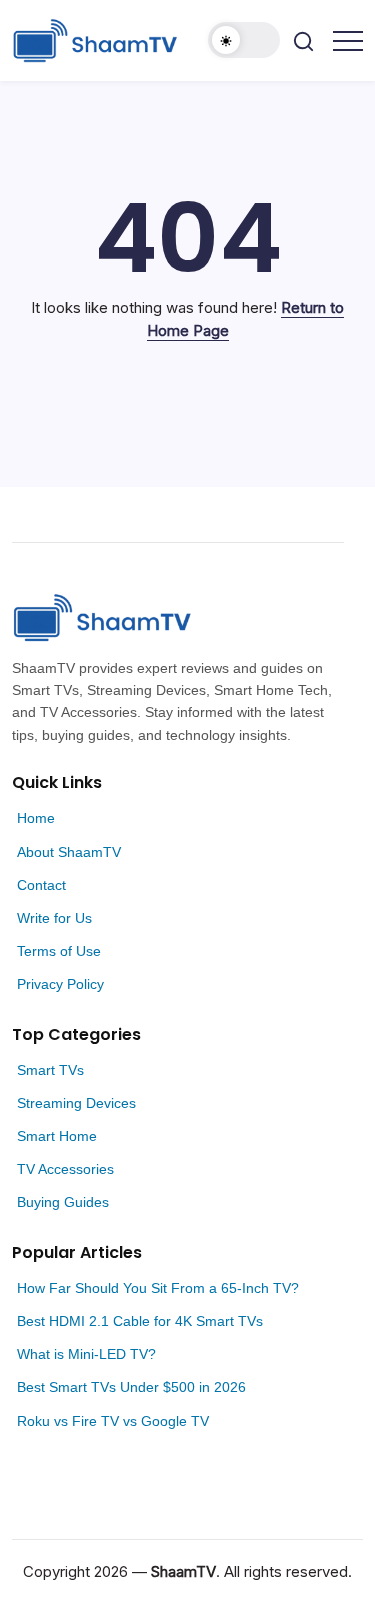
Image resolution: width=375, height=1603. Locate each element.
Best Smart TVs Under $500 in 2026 (131, 1387)
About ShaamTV (69, 852)
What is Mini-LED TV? (86, 1354)
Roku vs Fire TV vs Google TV (113, 1421)
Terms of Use (59, 951)
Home (36, 818)
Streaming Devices (76, 1103)
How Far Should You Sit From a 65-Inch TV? (158, 1288)
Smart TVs (50, 1070)
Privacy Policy (60, 984)
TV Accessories (65, 1169)
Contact (41, 885)
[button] (244, 40)
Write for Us (54, 918)
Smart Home (57, 1136)
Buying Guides (63, 1202)
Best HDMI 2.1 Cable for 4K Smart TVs (140, 1321)
